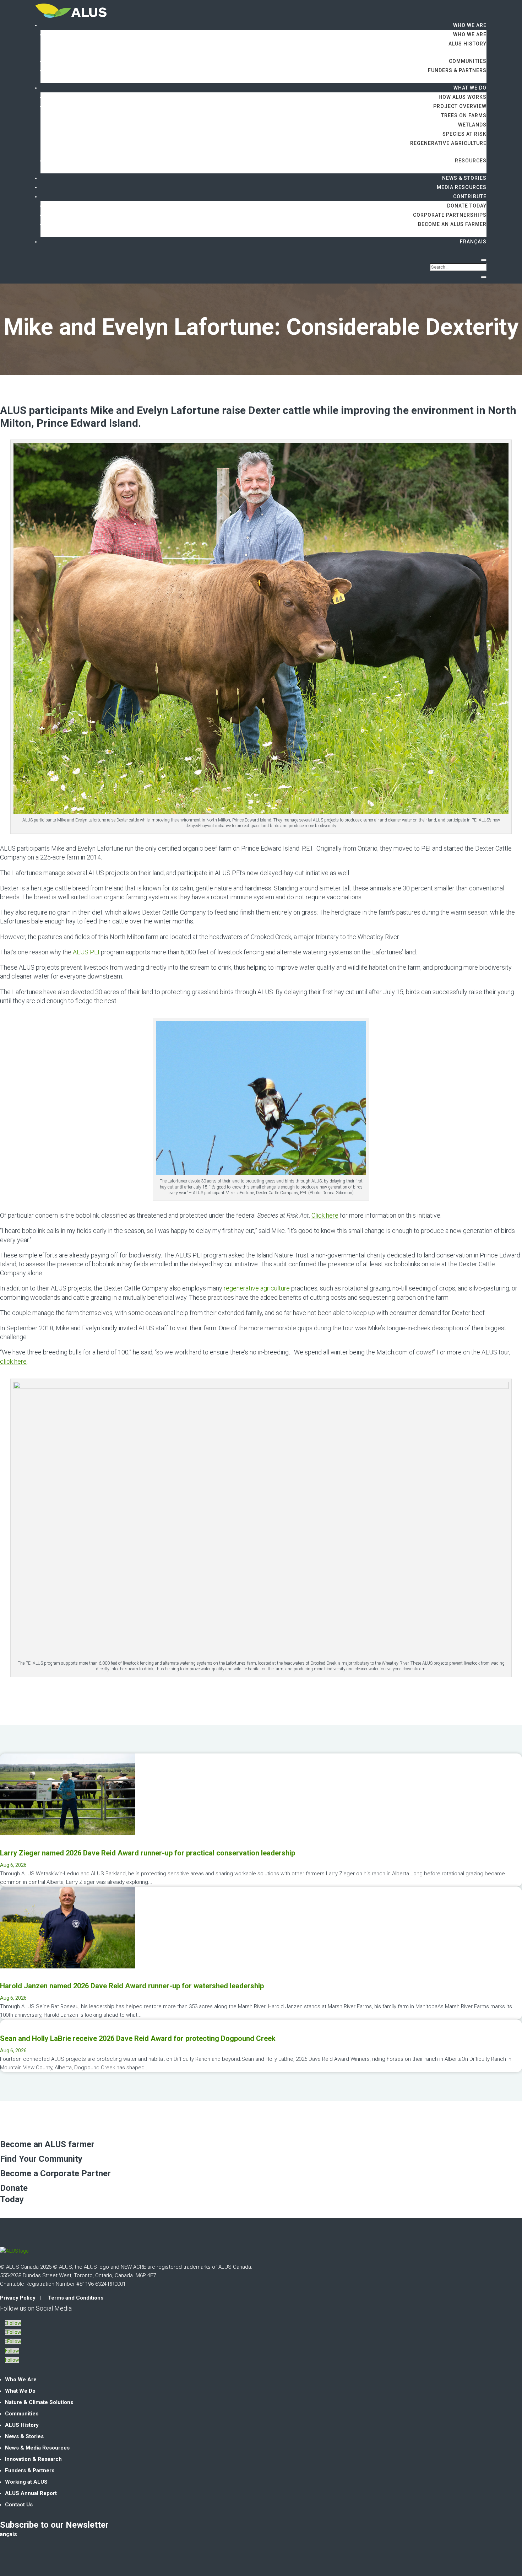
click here (13, 1361)
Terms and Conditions (76, 2298)
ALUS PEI (86, 952)
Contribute (470, 196)
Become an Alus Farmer (452, 224)
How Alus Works (463, 97)
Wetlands (472, 125)
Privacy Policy (18, 2298)
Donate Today (467, 206)
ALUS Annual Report (31, 2493)
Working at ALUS (26, 2482)
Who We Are (470, 25)
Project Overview (460, 106)
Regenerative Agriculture (448, 143)
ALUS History (467, 44)
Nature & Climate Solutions (39, 2402)
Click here (325, 1215)
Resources (471, 161)
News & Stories (464, 178)
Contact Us (19, 2505)
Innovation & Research (33, 2459)
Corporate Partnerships (450, 215)
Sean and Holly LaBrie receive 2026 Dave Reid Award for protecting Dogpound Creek (138, 2038)
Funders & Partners (457, 70)
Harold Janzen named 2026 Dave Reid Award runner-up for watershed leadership (132, 1986)
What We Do (470, 88)
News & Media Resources (37, 2448)
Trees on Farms (464, 115)
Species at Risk (464, 134)
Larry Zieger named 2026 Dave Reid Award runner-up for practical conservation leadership (148, 1853)
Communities (468, 61)
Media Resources (462, 187)
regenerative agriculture (257, 1288)
